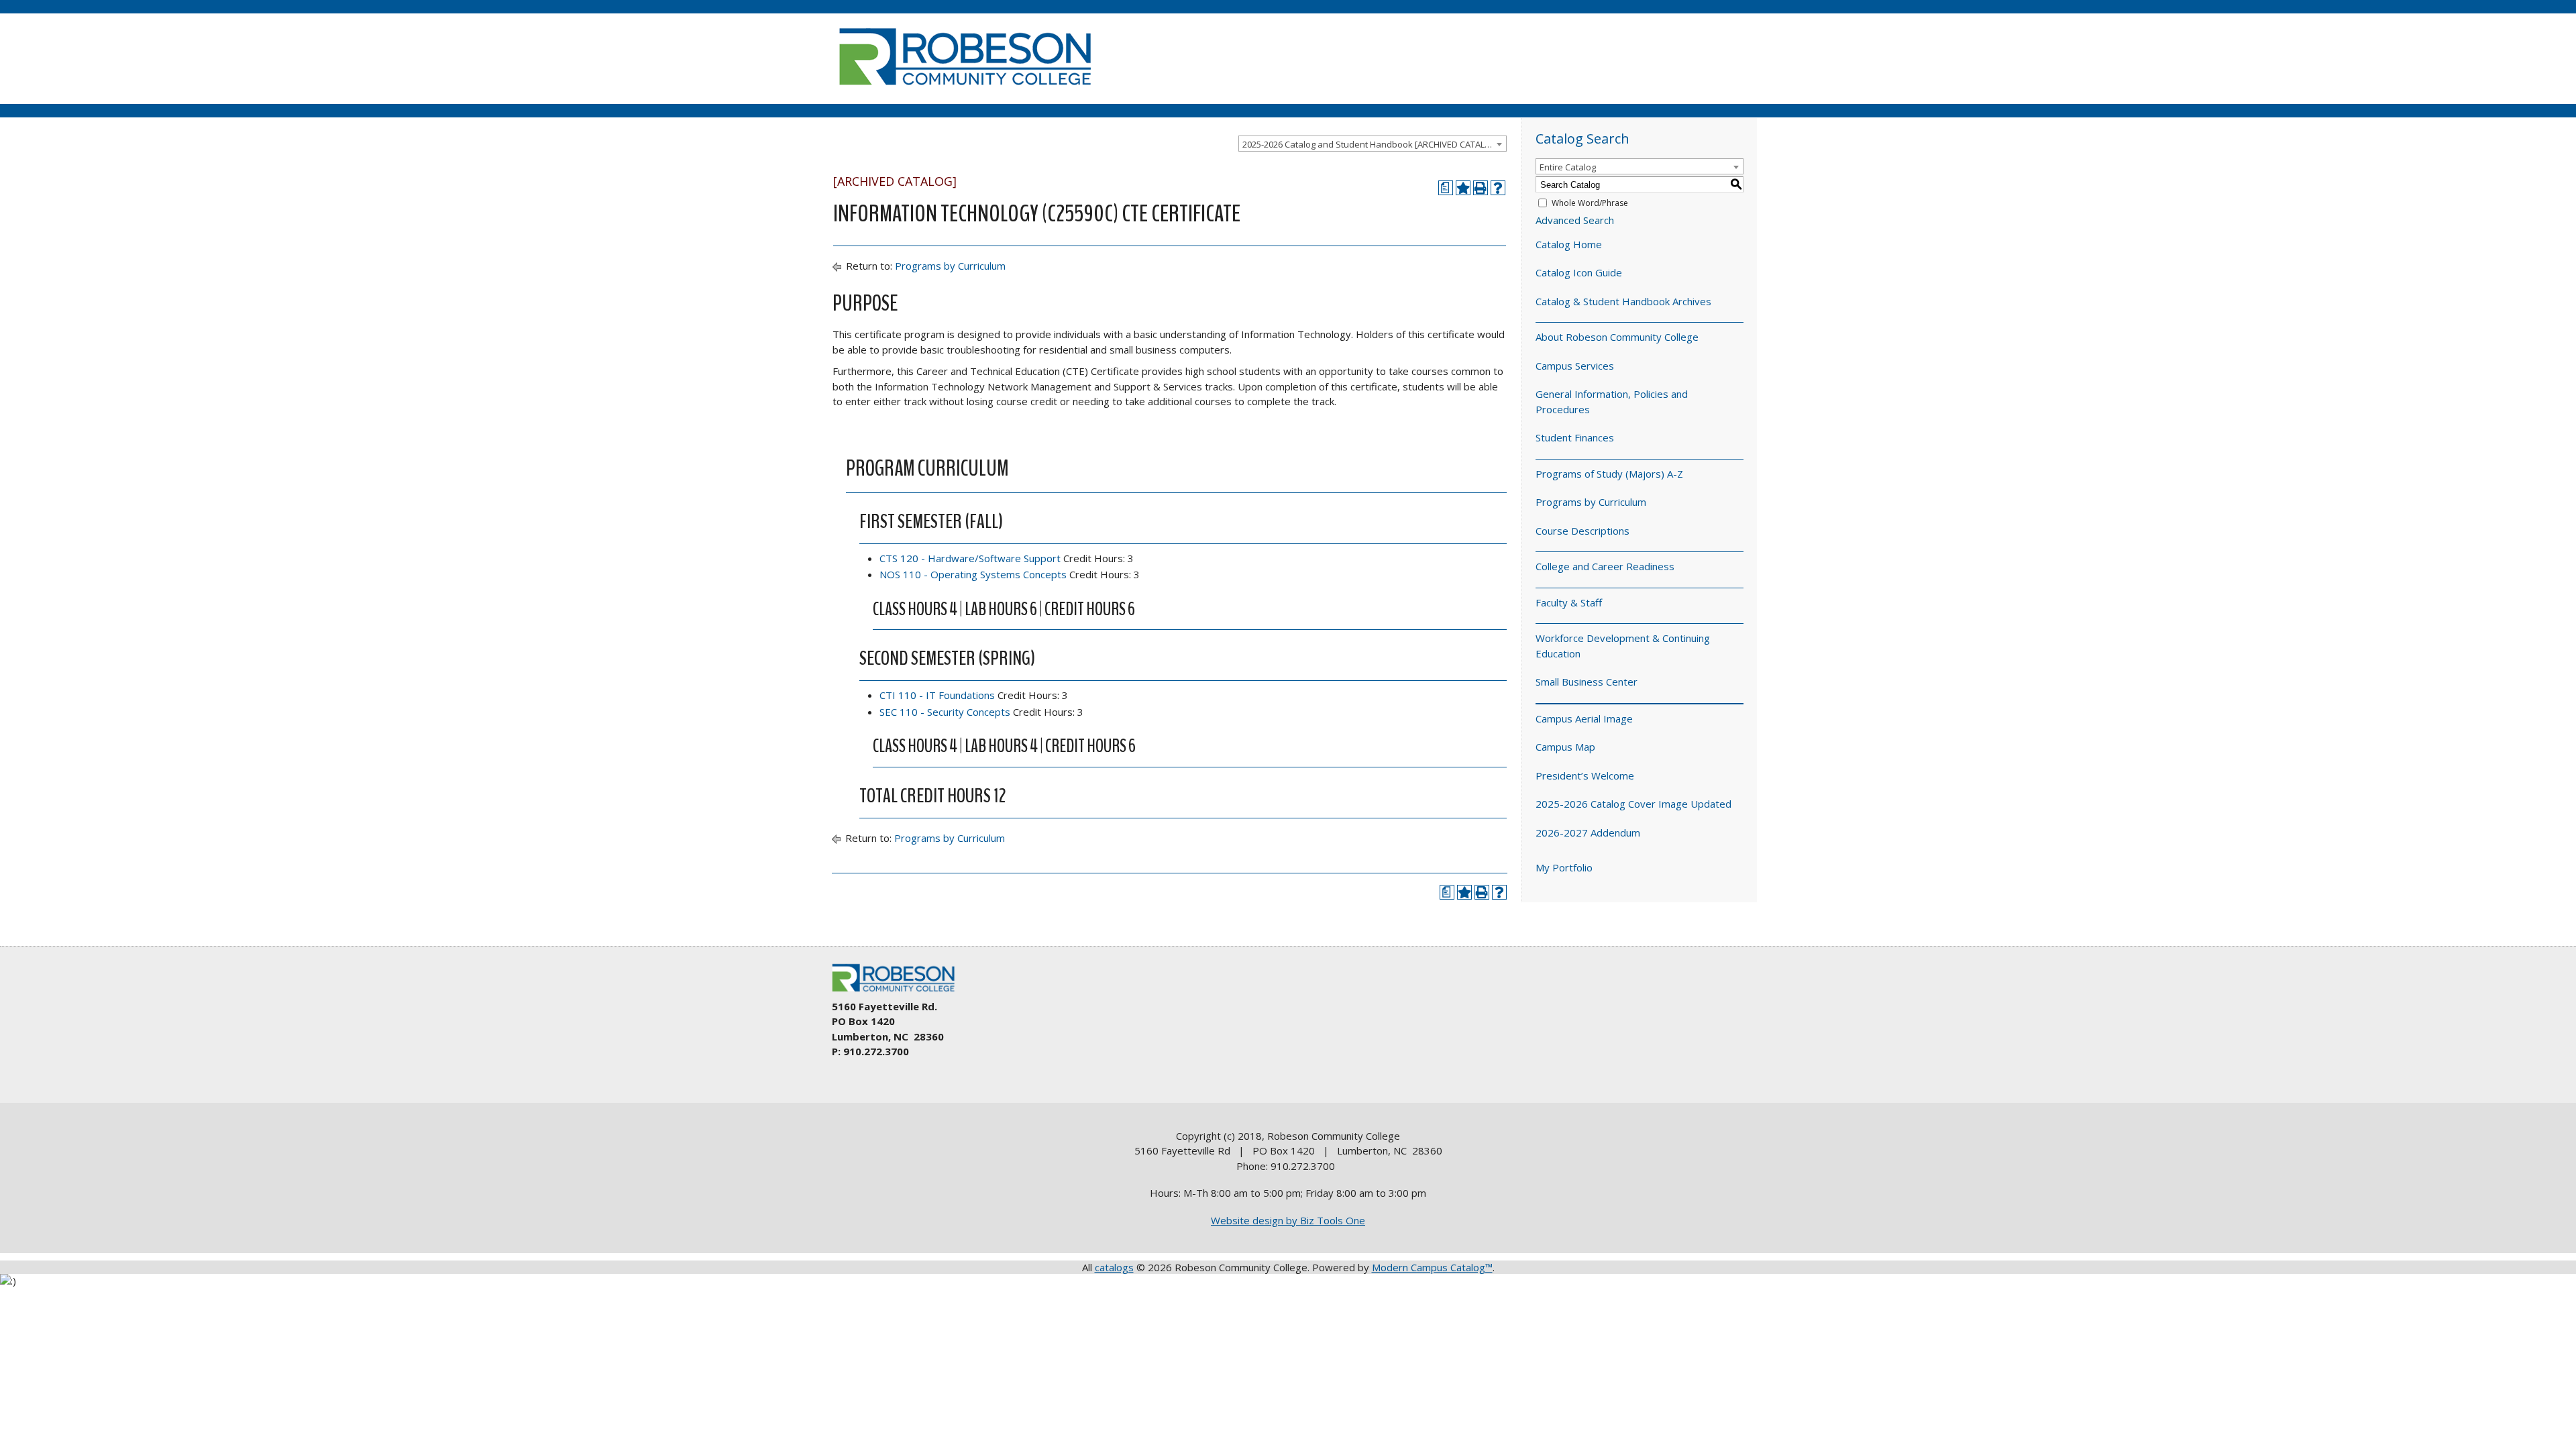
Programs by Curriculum (950, 266)
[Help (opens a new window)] (1498, 188)
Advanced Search (1575, 220)
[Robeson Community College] (965, 91)
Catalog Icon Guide (1579, 272)
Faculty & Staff (1569, 602)
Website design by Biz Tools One (1288, 1220)
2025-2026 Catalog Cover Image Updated (1633, 804)
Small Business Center (1587, 682)
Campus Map (1565, 747)
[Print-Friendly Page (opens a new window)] (1481, 188)
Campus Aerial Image (1584, 718)
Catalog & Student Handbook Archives (1623, 301)
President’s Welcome (1585, 775)
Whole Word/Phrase (1590, 203)
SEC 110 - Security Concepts (945, 712)
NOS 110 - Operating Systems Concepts (973, 574)
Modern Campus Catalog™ (1432, 1267)
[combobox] (1373, 144)
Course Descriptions (1582, 531)
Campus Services (1575, 366)
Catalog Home (1569, 244)
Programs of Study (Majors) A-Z (1609, 474)
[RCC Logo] (900, 992)
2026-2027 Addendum (1588, 833)
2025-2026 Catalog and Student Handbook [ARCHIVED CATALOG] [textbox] (1372, 144)
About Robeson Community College (1617, 337)
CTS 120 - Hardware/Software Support (970, 558)
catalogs (1114, 1267)
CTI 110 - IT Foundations (937, 695)
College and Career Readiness (1605, 566)
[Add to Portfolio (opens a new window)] (1463, 188)
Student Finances (1575, 437)
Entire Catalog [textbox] (1568, 167)
